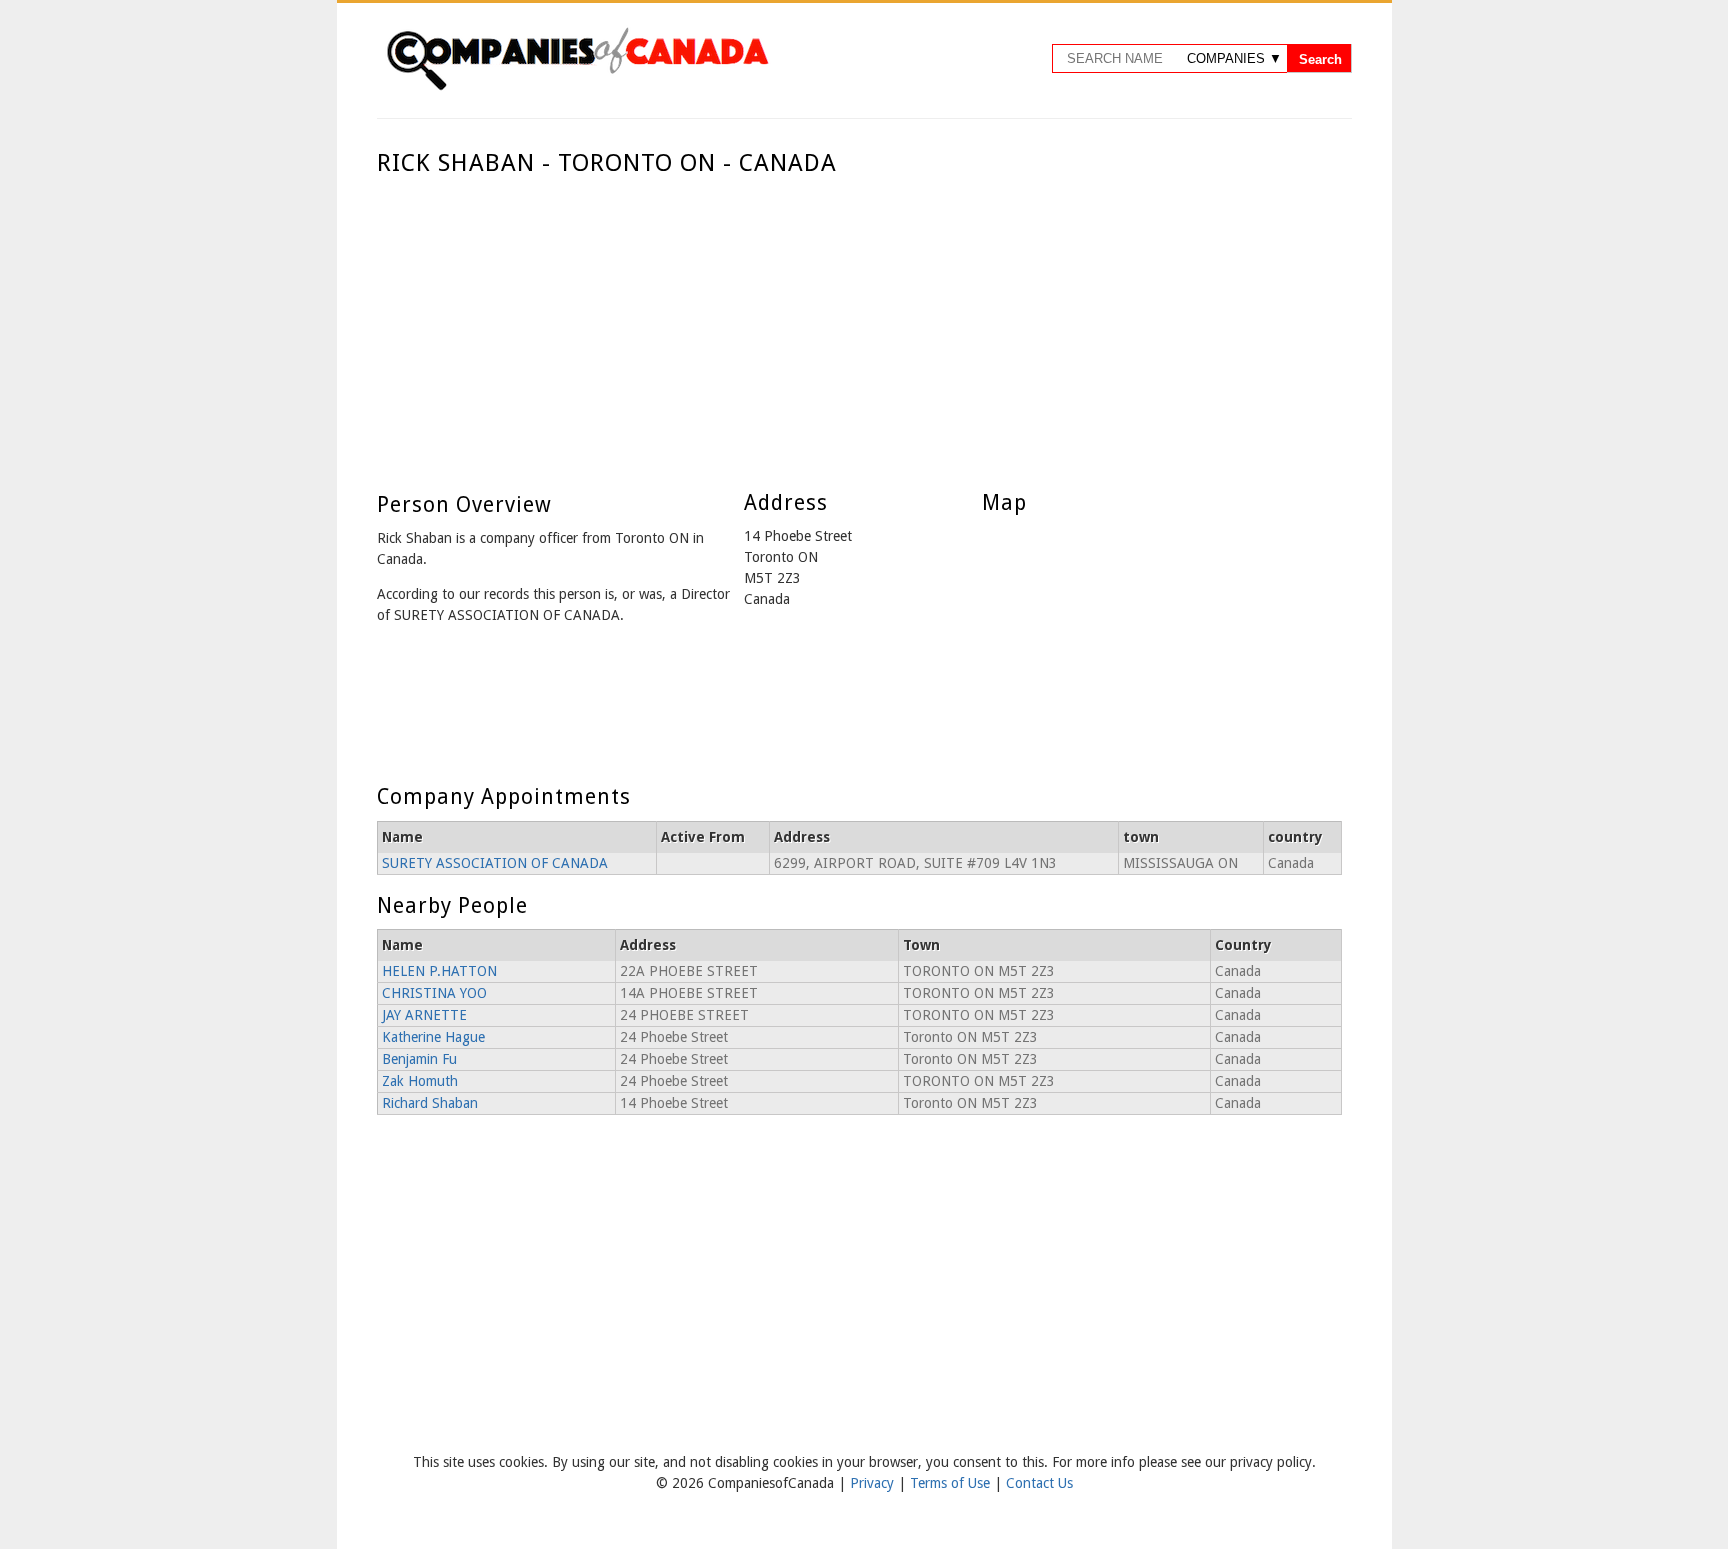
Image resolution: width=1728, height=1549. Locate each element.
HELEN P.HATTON (439, 971)
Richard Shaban (430, 1103)
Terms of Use (952, 1483)
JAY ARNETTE (424, 1015)
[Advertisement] (859, 328)
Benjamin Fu (419, 1059)
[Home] (577, 87)
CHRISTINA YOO (434, 993)
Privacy (874, 1483)
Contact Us (1039, 1483)
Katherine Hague (433, 1037)
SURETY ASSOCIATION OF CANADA (495, 863)
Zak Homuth (420, 1081)
